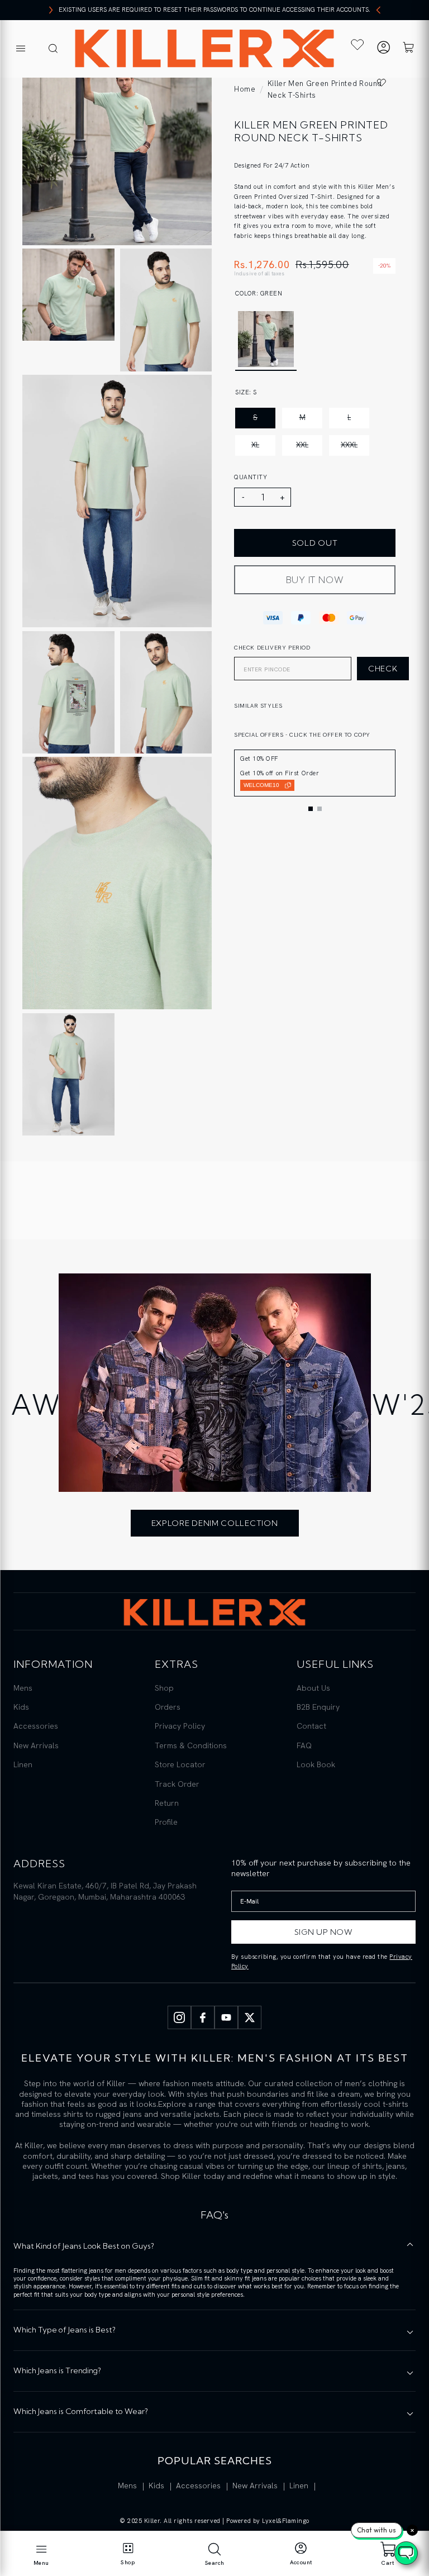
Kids (21, 1707)
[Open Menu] (21, 49)
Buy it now (315, 580)
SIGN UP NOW (324, 1932)
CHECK (383, 669)
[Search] (53, 49)
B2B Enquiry (318, 1707)
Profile (166, 1822)
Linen (23, 1764)
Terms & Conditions (191, 1745)
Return (167, 1803)
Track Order (177, 1784)
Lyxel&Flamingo (286, 2521)
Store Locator (180, 1764)
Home (245, 89)
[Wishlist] (357, 45)
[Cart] (408, 49)
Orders (168, 1707)
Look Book (316, 1764)
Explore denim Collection (215, 1523)
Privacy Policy (180, 1726)
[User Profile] (383, 49)
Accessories (36, 1726)
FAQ (304, 1745)
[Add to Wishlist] (382, 82)
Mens (23, 1688)
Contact (311, 1726)
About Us (313, 1688)
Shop (164, 1688)
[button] (311, 809)
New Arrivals (36, 1745)
